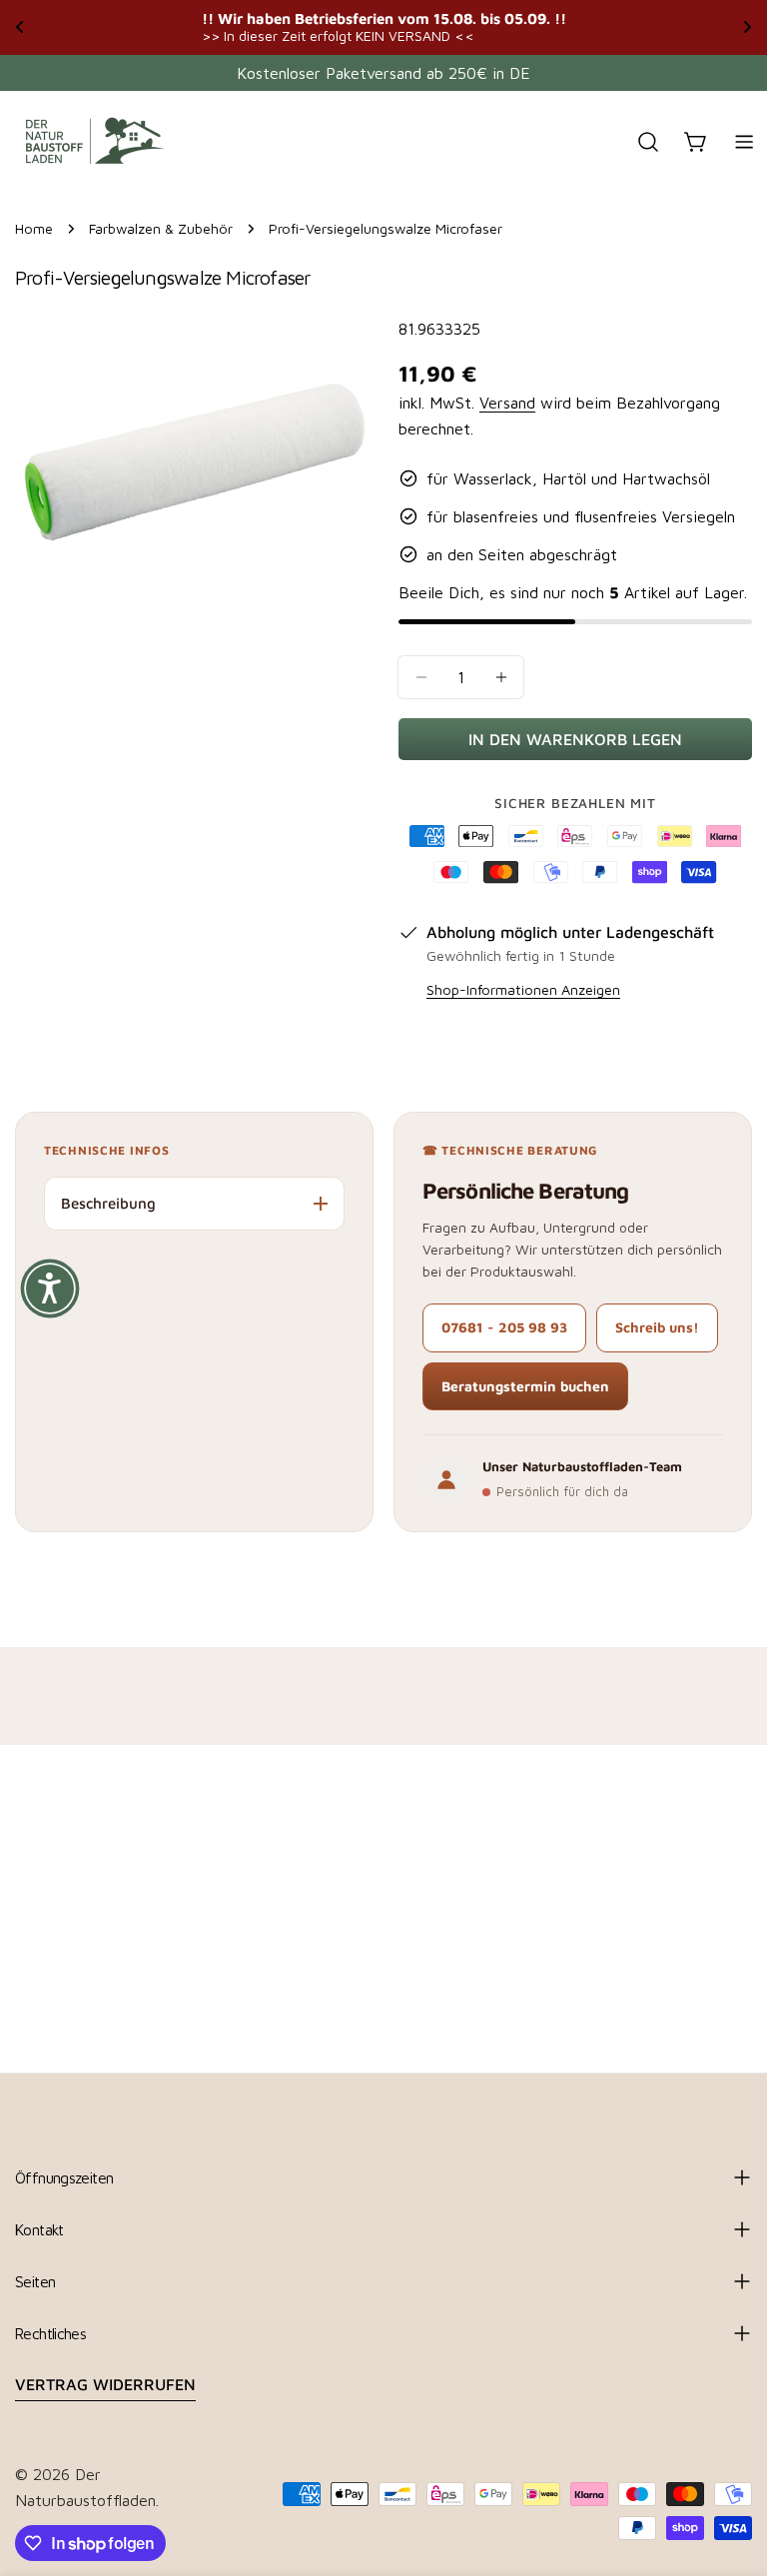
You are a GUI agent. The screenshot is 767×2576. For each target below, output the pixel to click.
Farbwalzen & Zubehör (161, 228)
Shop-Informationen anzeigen (523, 989)
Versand (507, 403)
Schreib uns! (657, 1327)
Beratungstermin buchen (525, 1386)
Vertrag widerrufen (105, 2384)
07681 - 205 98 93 (504, 1327)
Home (34, 228)
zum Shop (673, 26)
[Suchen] (648, 142)
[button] (50, 1288)
